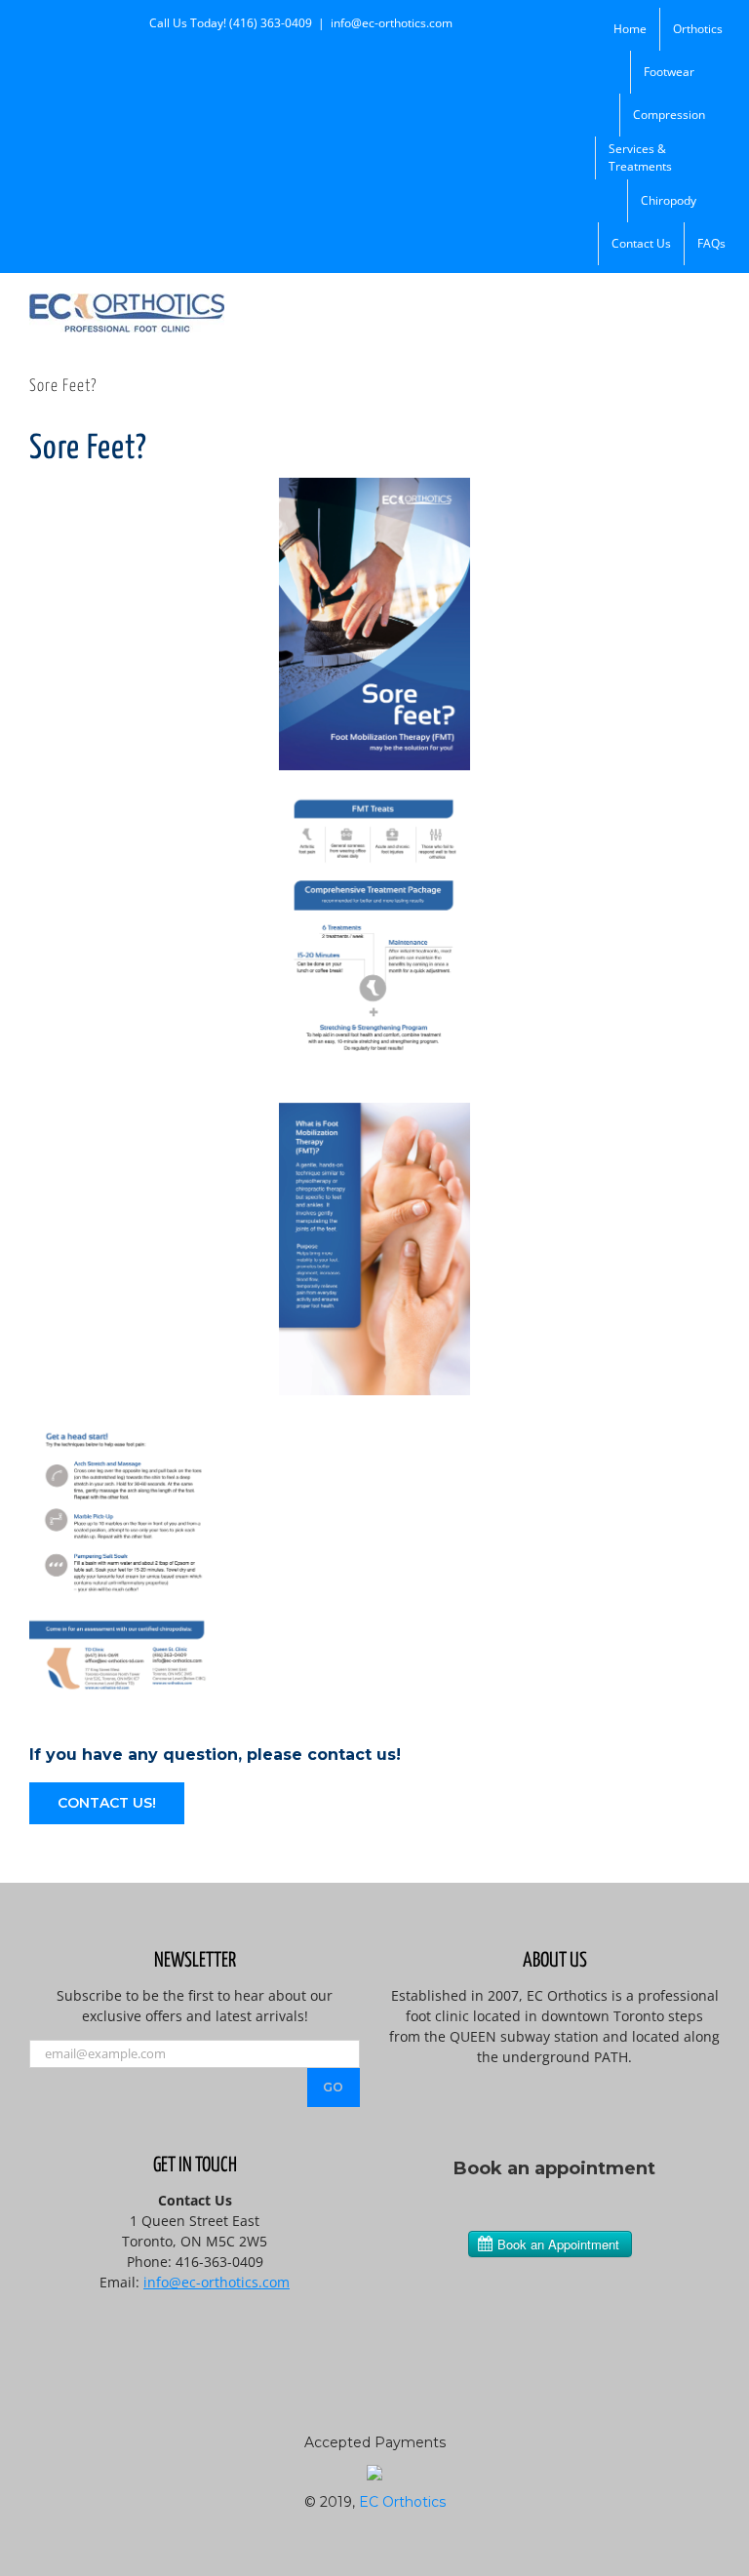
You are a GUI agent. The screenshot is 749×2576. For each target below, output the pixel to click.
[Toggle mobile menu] (712, 304)
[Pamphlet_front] (374, 485)
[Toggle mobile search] (677, 304)
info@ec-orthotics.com (392, 23)
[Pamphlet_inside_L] (374, 1110)
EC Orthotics (402, 2502)
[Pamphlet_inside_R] (374, 797)
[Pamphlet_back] (125, 1422)
